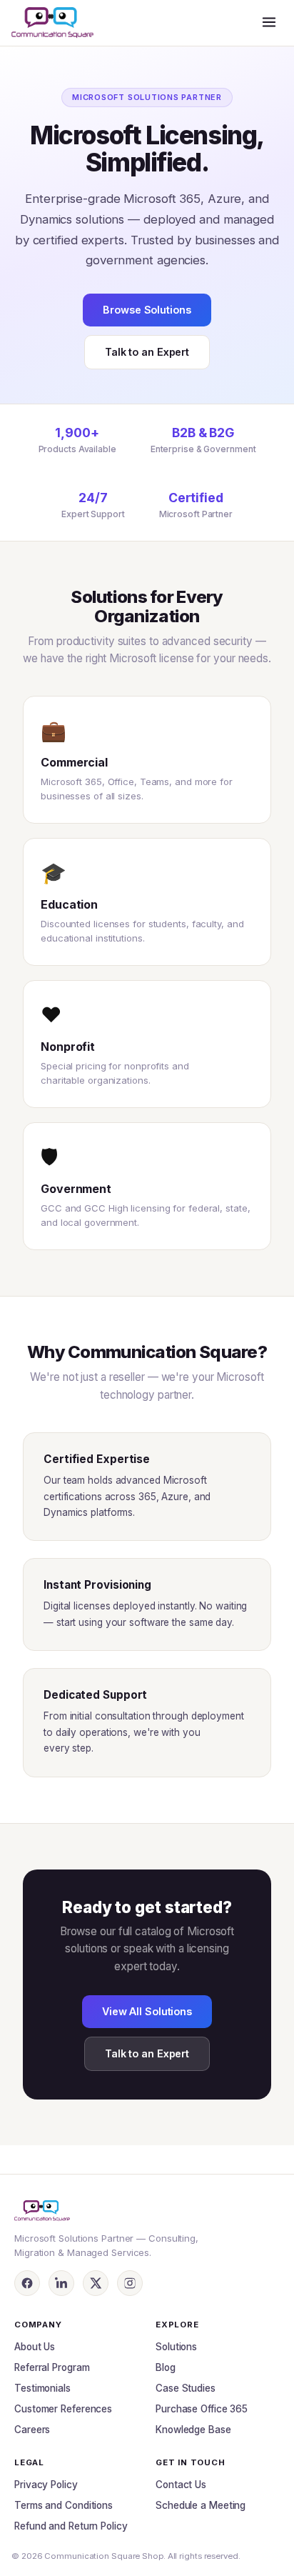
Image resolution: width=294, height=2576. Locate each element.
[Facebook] (27, 2283)
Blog (166, 2367)
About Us (35, 2347)
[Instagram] (130, 2283)
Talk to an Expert (147, 352)
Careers (32, 2430)
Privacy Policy (46, 2485)
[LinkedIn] (61, 2283)
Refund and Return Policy (71, 2526)
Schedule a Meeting (201, 2505)
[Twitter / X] (96, 2283)
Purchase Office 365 (202, 2409)
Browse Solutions (147, 310)
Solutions (176, 2347)
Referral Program (52, 2367)
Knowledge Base (193, 2430)
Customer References (63, 2409)
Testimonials (42, 2388)
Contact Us (181, 2485)
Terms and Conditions (64, 2505)
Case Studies (186, 2388)
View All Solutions (147, 2011)
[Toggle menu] (269, 23)
